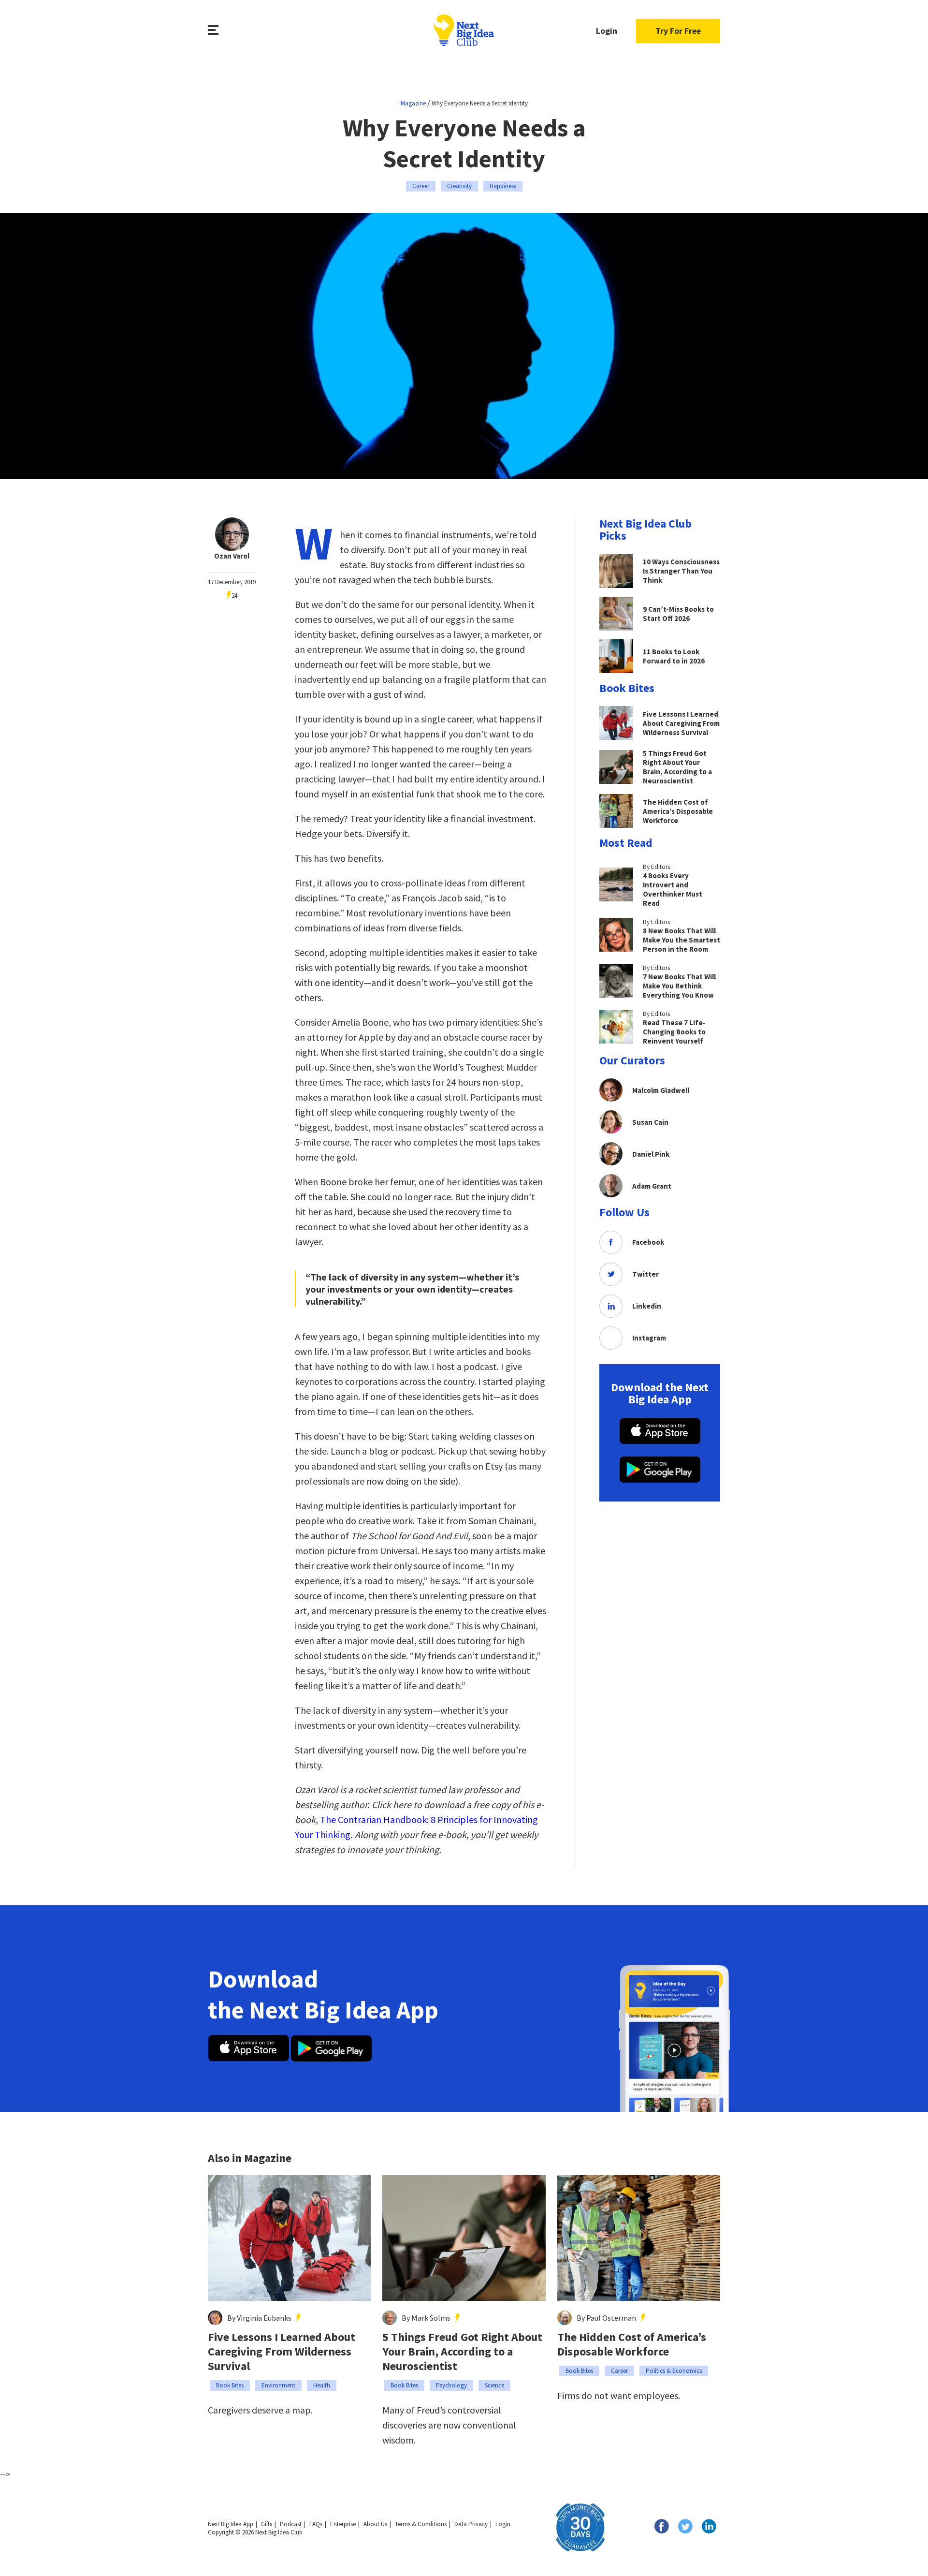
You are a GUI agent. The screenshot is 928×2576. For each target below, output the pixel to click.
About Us (375, 2524)
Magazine (413, 103)
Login (607, 31)
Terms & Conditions (421, 2524)
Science (494, 2385)
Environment (278, 2385)
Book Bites (230, 2385)
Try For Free (678, 31)
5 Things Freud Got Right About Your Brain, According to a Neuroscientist (462, 2352)
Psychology (451, 2385)
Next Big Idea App (231, 2524)
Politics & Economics (674, 2371)
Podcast (291, 2524)
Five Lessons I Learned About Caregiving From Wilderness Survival (282, 2352)
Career (421, 186)
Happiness (503, 186)
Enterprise (343, 2524)
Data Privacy (471, 2524)
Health (322, 2385)
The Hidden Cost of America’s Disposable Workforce (632, 2344)
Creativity (459, 186)
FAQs (316, 2524)
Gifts (267, 2524)
